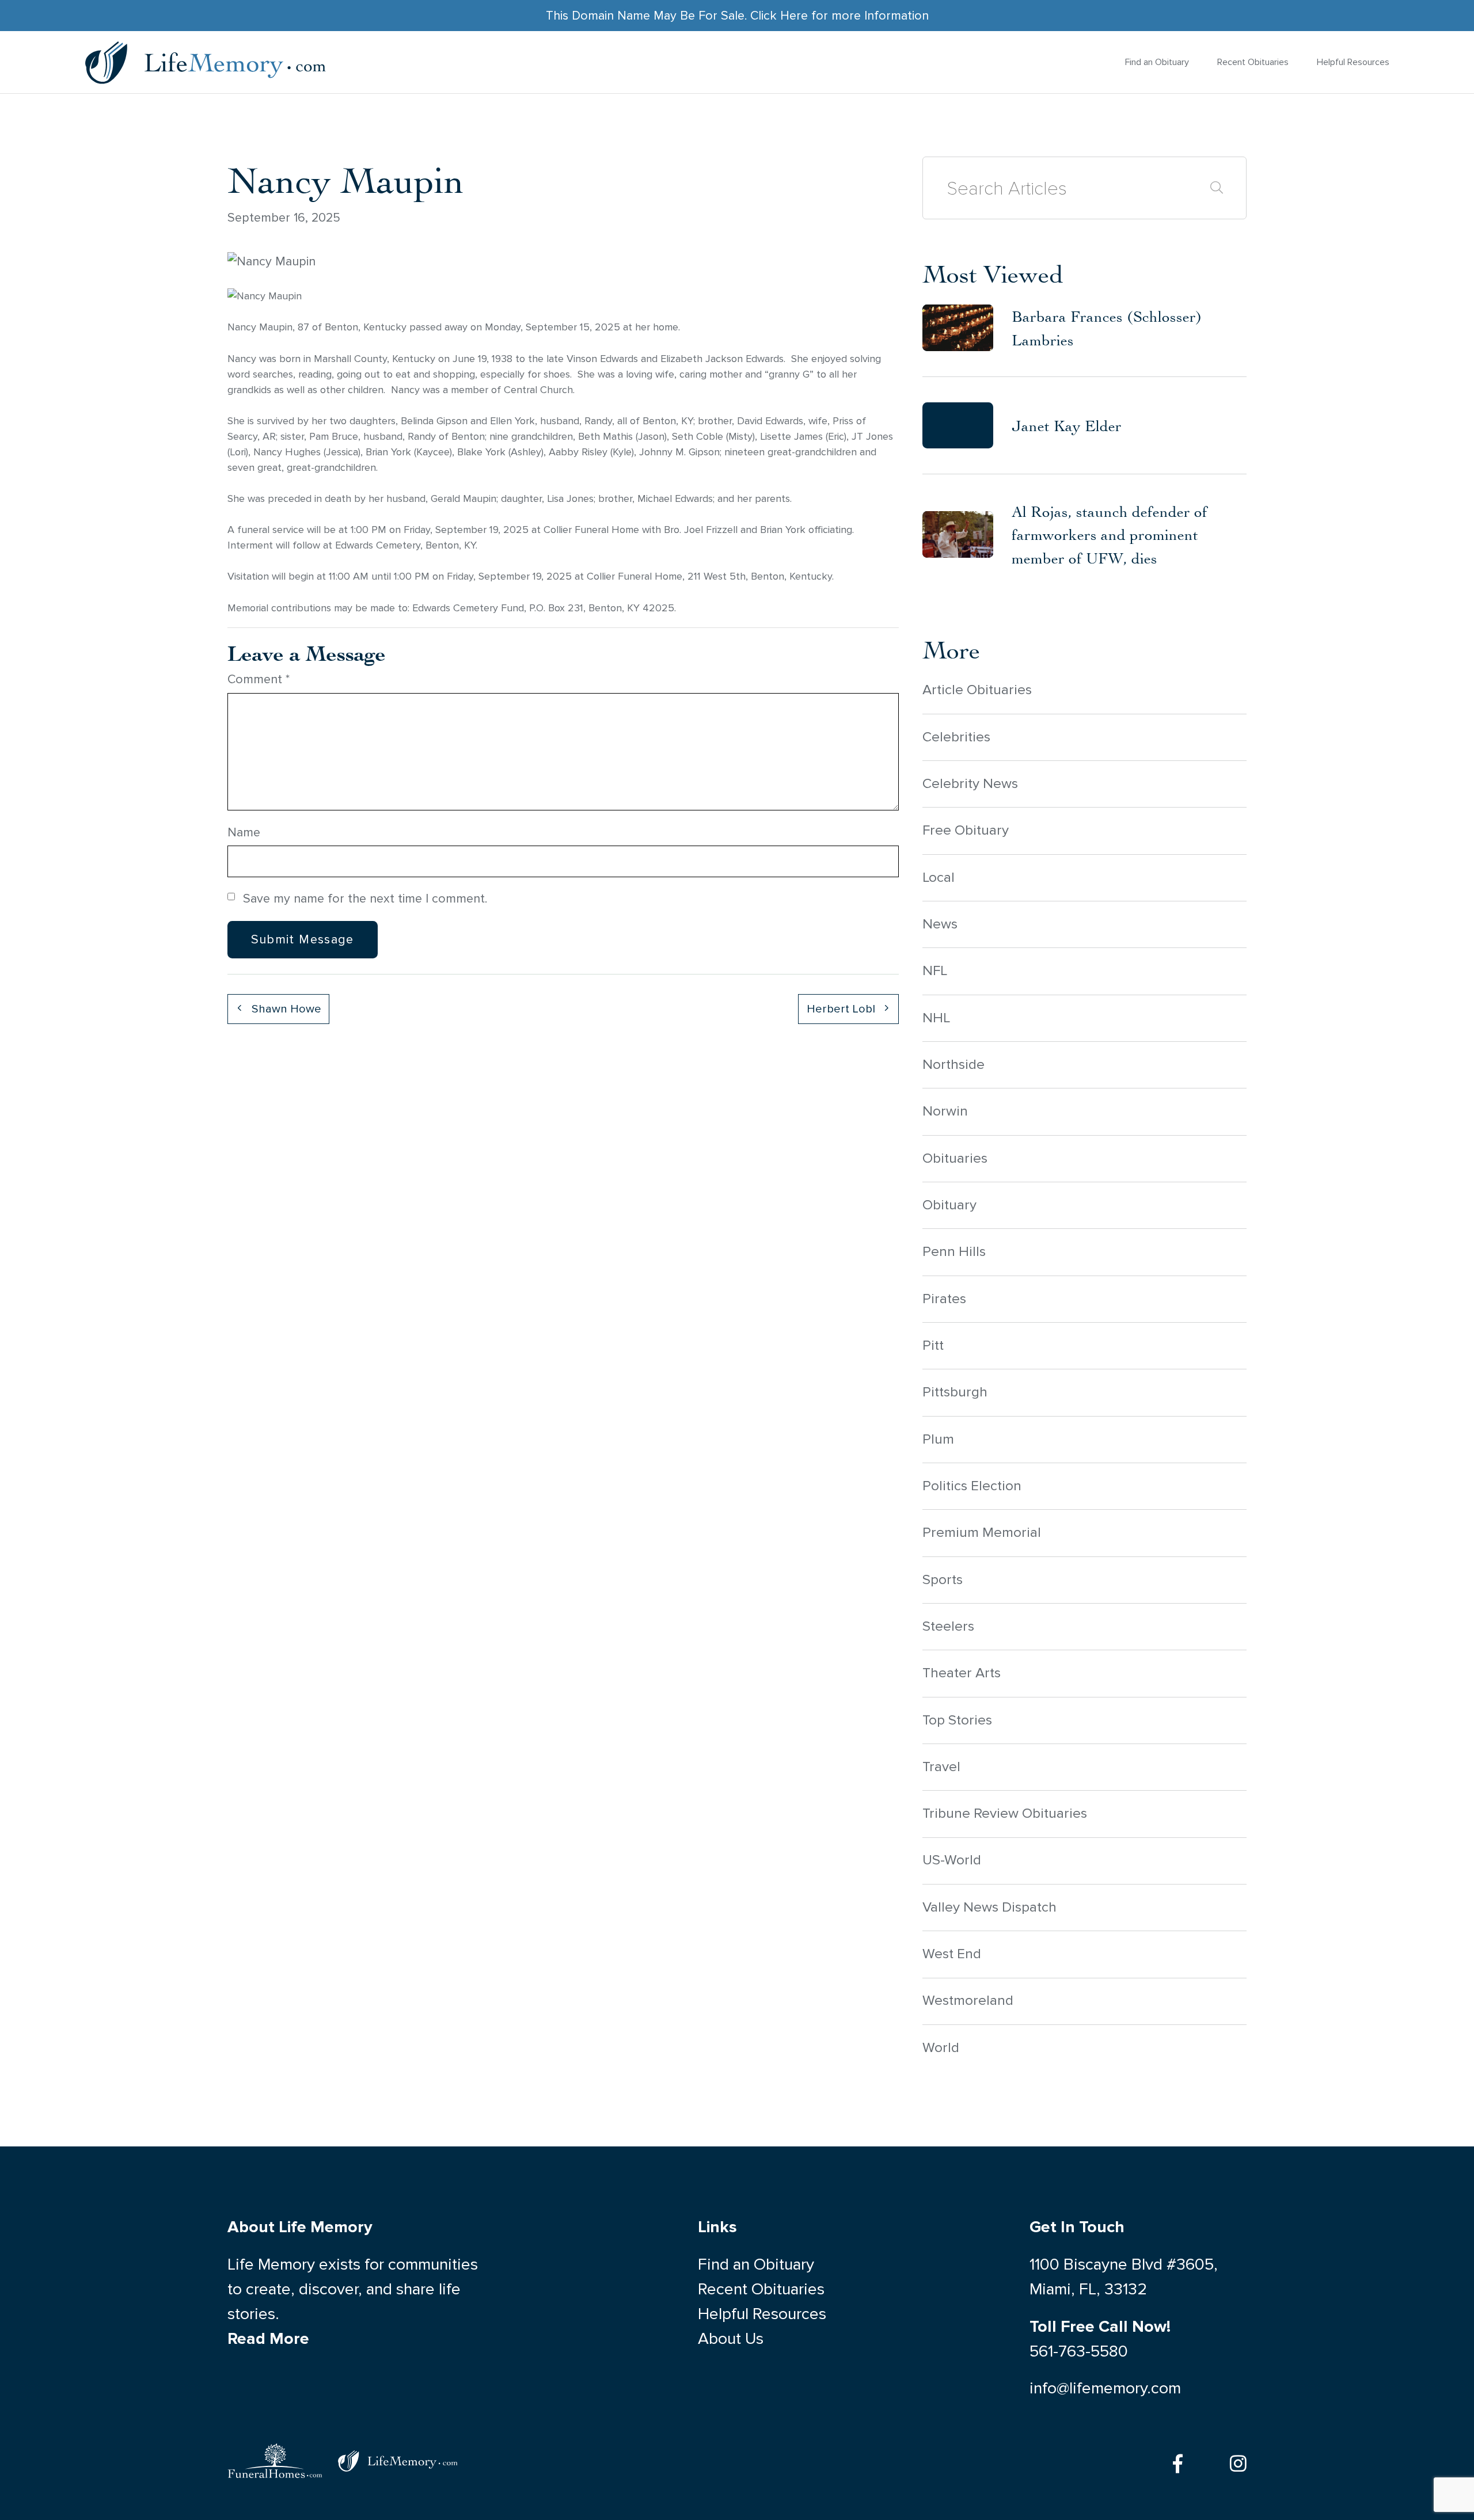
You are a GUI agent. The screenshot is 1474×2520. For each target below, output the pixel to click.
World (941, 2048)
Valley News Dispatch (989, 1907)
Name (244, 832)
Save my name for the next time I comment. (365, 899)
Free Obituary (966, 830)
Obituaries (955, 1158)
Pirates (944, 1299)
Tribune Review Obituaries (1005, 1813)
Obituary (949, 1205)
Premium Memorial (982, 1533)
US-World (952, 1860)
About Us (731, 2339)
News (940, 924)
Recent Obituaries (1253, 62)
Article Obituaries (977, 690)
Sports (943, 1580)
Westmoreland (968, 2001)
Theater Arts (962, 1673)
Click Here (779, 16)
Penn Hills (954, 1252)
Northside (953, 1065)
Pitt (933, 1345)
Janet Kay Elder (1067, 425)
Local (939, 878)
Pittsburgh (955, 1392)
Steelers (948, 1626)
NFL (935, 971)
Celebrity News (970, 784)
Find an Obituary (1157, 62)
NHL (936, 1018)
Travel (941, 1767)
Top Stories (957, 1720)
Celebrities (956, 737)
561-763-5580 (1079, 2351)
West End (952, 1954)
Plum (938, 1439)
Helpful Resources (1353, 62)
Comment (259, 679)
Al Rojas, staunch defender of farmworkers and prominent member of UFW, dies (1110, 535)
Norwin (945, 1111)
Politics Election (972, 1486)
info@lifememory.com (1105, 2388)
